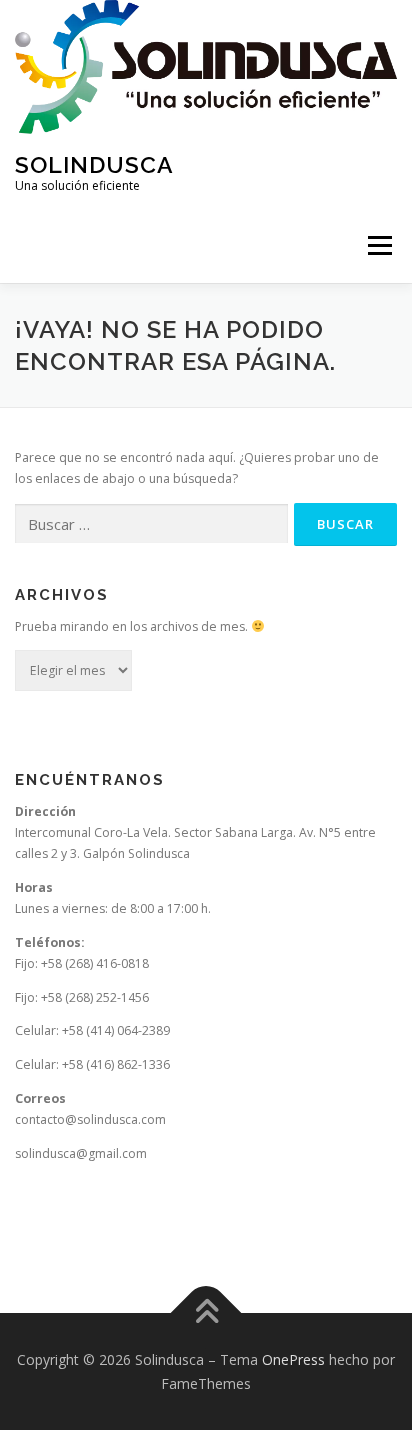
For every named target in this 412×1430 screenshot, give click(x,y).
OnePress (293, 1359)
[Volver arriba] (206, 1312)
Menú (378, 245)
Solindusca (94, 163)
